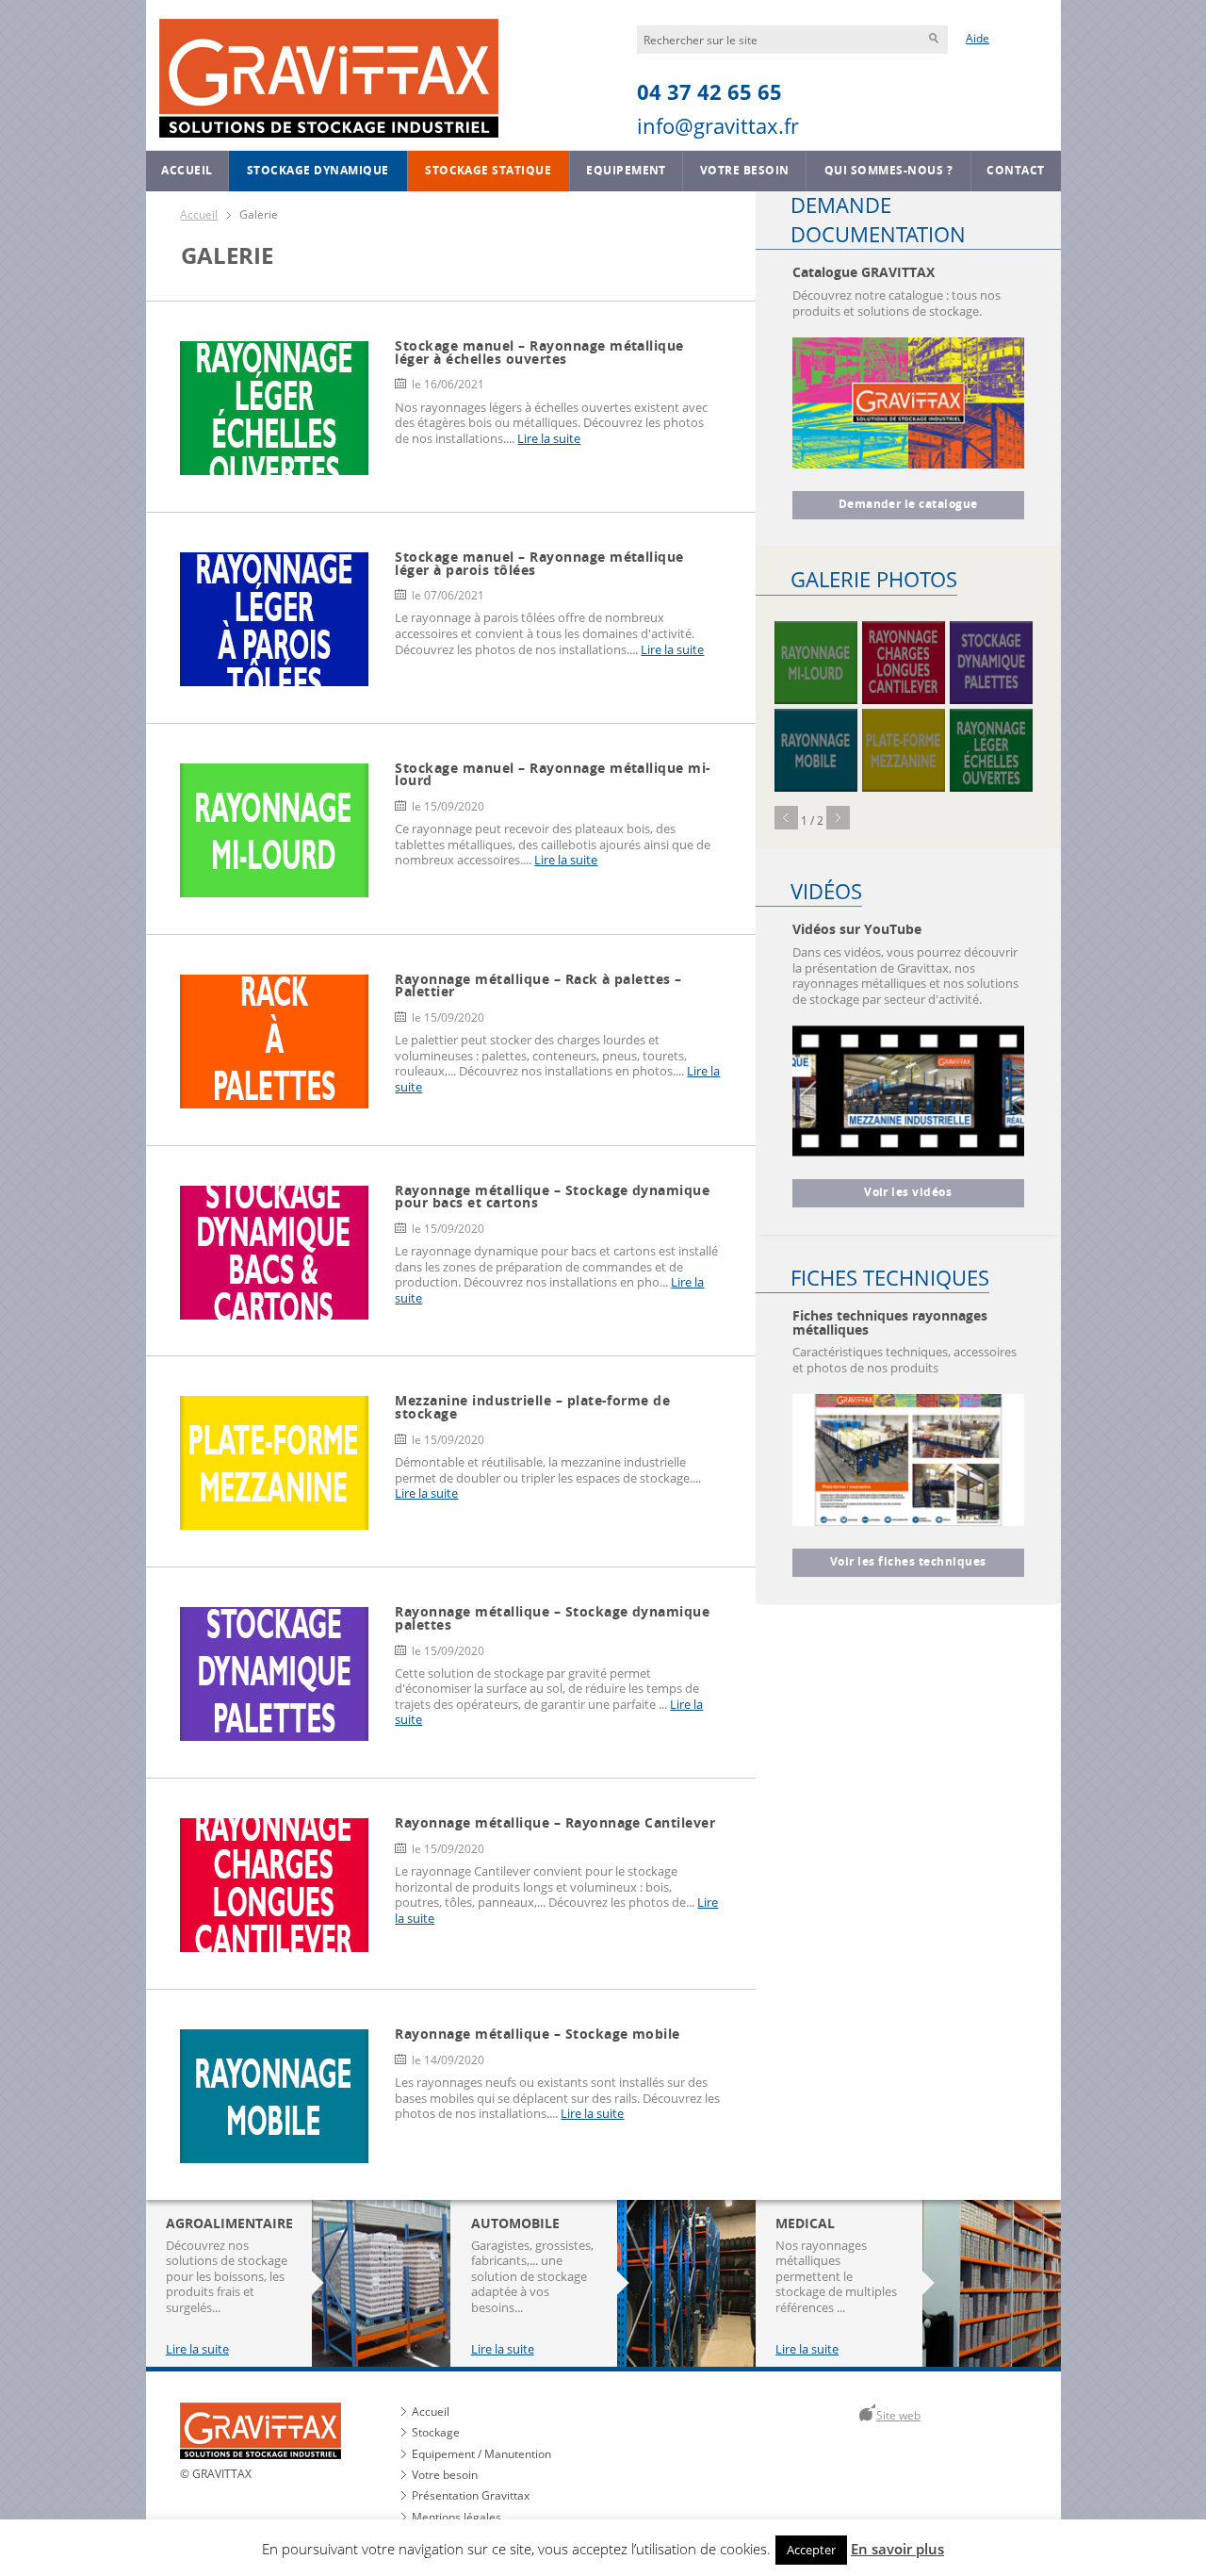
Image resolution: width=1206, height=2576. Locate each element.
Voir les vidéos (908, 1192)
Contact (1015, 171)
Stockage (436, 2432)
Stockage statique (488, 171)
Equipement (626, 171)
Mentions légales (456, 2517)
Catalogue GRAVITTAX (864, 272)
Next (838, 818)
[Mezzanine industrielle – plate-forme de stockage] (904, 750)
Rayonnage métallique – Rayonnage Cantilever (555, 1822)
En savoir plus (897, 2549)
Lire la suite (549, 438)
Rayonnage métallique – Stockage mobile (537, 2034)
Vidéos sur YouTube (857, 929)
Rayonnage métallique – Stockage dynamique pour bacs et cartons (552, 1197)
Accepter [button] (811, 2550)
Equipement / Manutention (481, 2454)
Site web (898, 2415)
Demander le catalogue (908, 504)
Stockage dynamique (318, 171)
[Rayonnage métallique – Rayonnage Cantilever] (904, 663)
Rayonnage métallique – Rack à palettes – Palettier (538, 985)
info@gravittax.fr (718, 126)
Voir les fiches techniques (908, 1562)
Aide (978, 38)
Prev (786, 818)
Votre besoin (745, 171)
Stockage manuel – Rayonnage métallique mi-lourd (553, 774)
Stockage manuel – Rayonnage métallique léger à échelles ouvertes (539, 352)
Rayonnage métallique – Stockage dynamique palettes (552, 1618)
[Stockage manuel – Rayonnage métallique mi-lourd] (816, 663)
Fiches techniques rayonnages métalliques (890, 1322)
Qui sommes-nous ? (888, 171)
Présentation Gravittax (471, 2495)
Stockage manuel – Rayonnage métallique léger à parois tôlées (539, 563)
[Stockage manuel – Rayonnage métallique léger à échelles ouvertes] (991, 750)
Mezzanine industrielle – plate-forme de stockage (532, 1407)
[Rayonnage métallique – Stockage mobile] (816, 750)
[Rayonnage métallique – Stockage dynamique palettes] (991, 663)
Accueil (187, 171)
